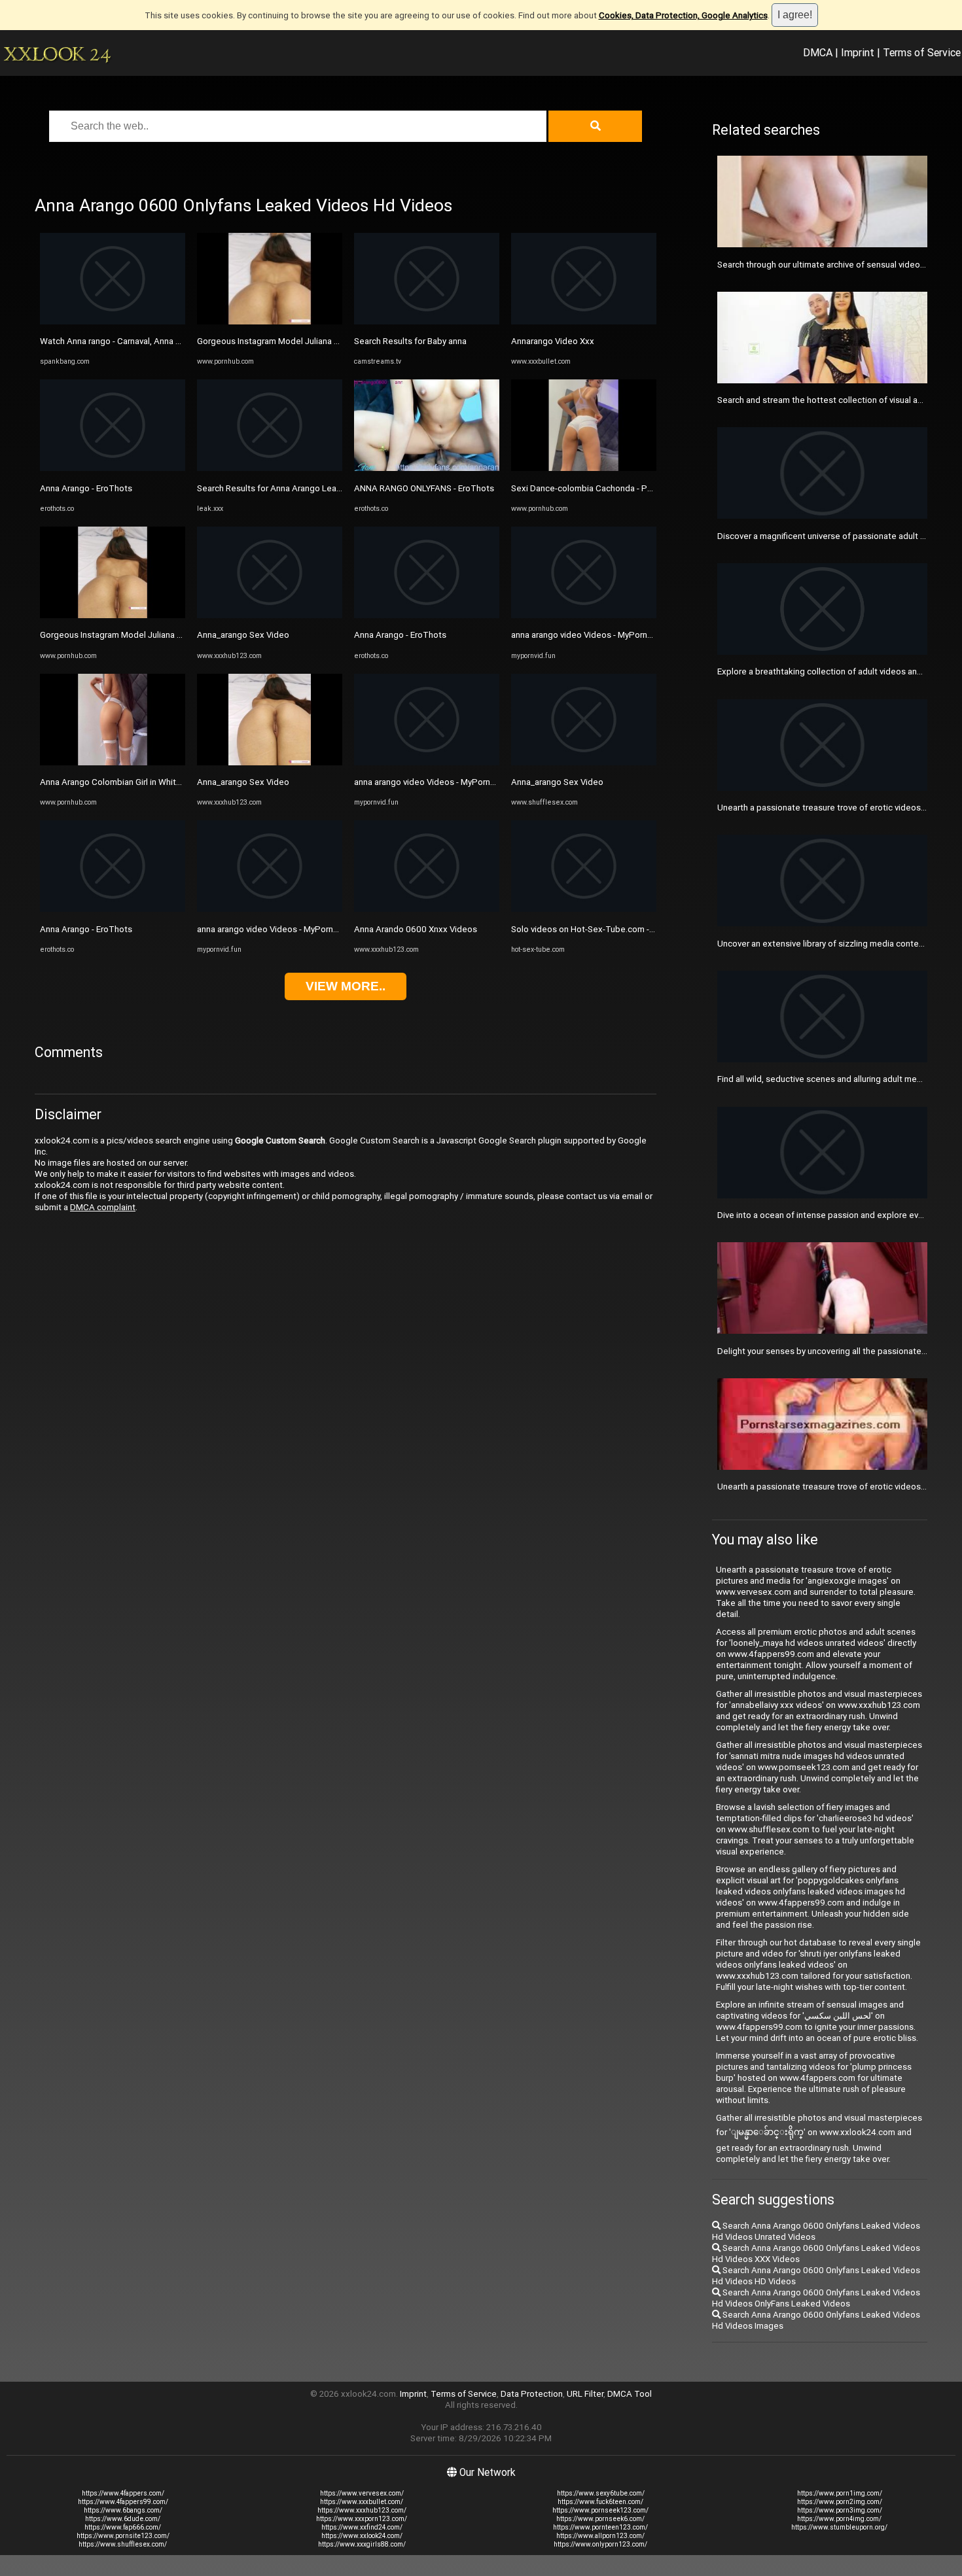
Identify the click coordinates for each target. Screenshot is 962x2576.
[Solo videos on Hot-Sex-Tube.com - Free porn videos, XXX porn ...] (584, 909)
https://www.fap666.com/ (123, 2527)
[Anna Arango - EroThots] (113, 468)
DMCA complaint (103, 1207)
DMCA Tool (630, 2394)
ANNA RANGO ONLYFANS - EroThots (424, 488)
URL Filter (585, 2394)
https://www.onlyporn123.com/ (600, 2544)
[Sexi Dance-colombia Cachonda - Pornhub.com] (584, 468)
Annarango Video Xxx (553, 341)
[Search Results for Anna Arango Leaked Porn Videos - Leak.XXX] (270, 468)
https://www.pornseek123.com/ (600, 2510)
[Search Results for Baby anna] (427, 322)
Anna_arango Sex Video (243, 635)
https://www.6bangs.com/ (123, 2510)
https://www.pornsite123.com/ (123, 2536)
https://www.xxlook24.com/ (362, 2536)
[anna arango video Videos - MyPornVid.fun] (270, 909)
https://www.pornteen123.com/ (600, 2527)
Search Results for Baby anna (410, 341)
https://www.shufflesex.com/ (123, 2544)
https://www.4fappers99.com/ (123, 2502)
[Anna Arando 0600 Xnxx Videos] (427, 909)
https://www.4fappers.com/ (123, 2493)
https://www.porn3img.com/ (840, 2510)
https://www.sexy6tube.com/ (601, 2493)
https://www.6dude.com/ (123, 2519)
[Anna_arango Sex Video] (270, 615)
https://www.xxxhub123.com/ (362, 2510)
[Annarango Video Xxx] (584, 322)
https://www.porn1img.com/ (840, 2493)
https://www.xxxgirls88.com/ (362, 2544)
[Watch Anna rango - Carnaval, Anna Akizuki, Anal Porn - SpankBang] (113, 322)
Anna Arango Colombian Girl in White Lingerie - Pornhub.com (156, 782)
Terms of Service (922, 52)
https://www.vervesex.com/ (362, 2493)
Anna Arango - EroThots (86, 488)
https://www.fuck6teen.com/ (600, 2502)
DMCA (818, 52)
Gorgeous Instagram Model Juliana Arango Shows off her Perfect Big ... (178, 635)
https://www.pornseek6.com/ (600, 2519)
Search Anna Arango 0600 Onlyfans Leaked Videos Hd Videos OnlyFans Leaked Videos (816, 2298)
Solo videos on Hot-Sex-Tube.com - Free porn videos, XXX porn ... (637, 929)
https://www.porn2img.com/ (840, 2502)
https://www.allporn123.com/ (600, 2536)
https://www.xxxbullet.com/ (362, 2502)
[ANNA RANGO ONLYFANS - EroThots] (427, 468)
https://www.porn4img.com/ (839, 2519)
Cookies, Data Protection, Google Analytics (683, 15)
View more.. (346, 986)
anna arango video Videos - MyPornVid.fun (278, 929)
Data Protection (532, 2394)
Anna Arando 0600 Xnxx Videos (416, 929)
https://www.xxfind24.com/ (362, 2527)
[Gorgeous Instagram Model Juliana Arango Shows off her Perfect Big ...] (113, 615)
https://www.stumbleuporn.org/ (839, 2527)
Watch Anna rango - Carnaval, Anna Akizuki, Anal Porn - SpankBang (168, 341)
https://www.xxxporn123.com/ (362, 2519)
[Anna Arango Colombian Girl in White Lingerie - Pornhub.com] (113, 762)
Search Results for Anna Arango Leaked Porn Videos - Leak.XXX (321, 488)
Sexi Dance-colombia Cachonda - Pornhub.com (602, 488)
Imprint (858, 52)
